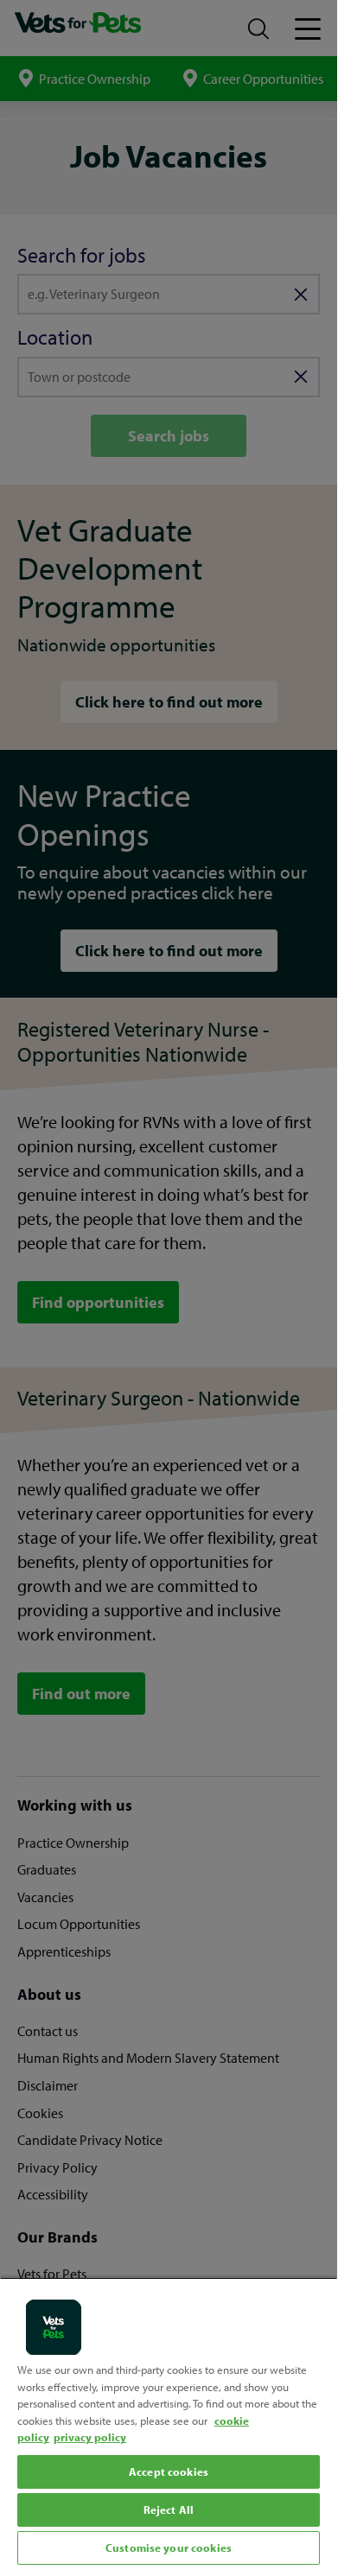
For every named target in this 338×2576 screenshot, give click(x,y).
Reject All (169, 2509)
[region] (169, 2423)
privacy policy (90, 2437)
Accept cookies (169, 2471)
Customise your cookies (169, 2547)
